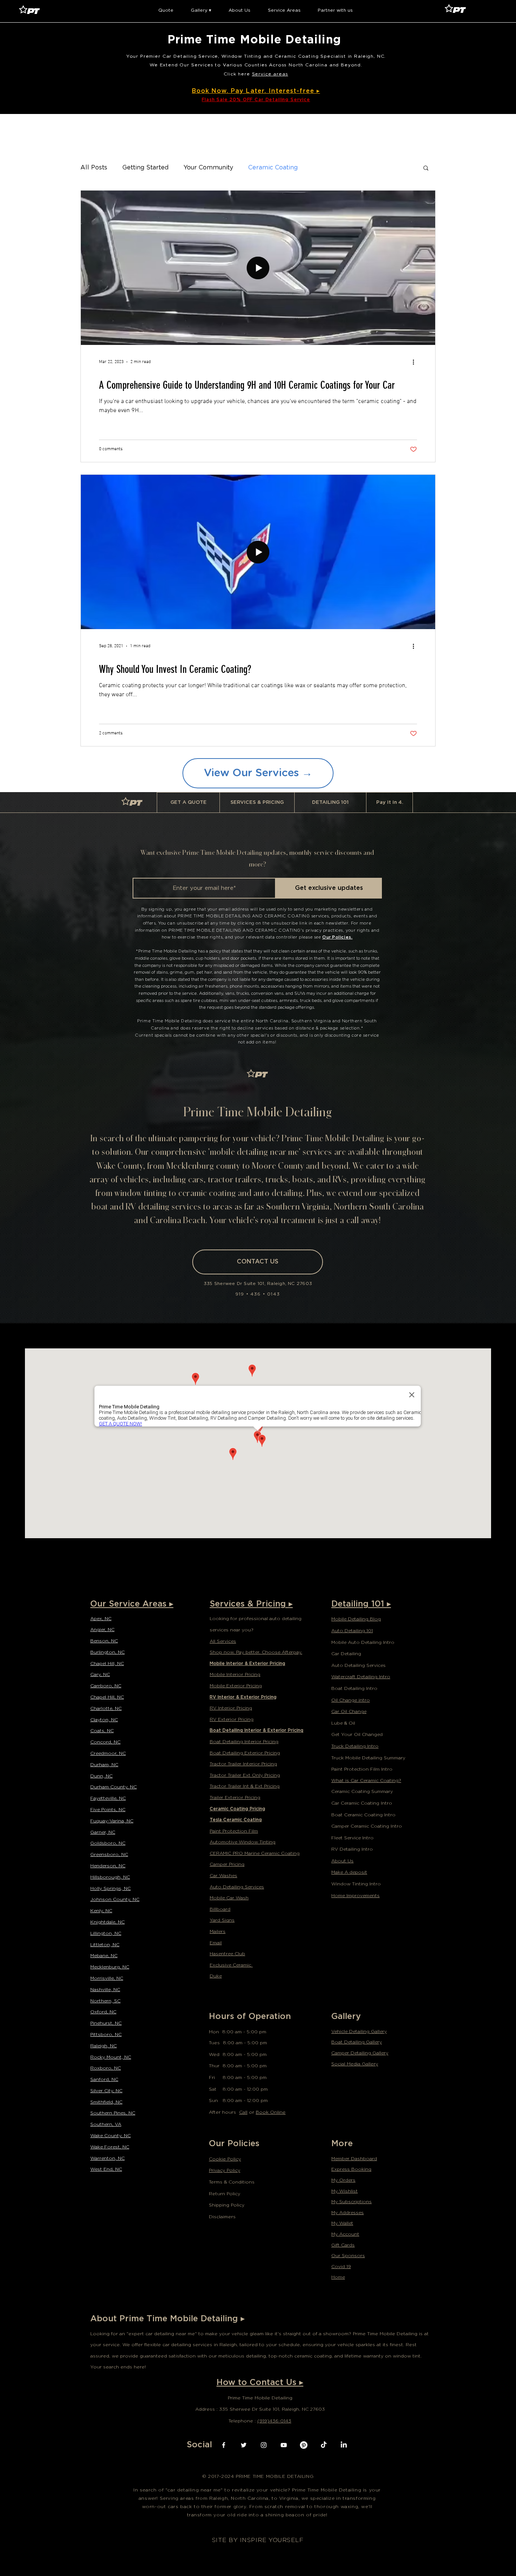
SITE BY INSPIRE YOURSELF (258, 2540)
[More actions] (416, 362)
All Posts (94, 168)
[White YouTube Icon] (284, 2445)
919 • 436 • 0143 (258, 1294)
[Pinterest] (304, 2445)
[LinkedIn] (344, 2445)
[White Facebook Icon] (224, 2445)
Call (243, 2112)
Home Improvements (355, 1895)
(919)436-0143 (274, 2421)
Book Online (271, 2112)
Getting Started (145, 168)
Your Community (208, 168)
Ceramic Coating (273, 168)
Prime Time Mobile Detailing (256, 39)
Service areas (270, 74)
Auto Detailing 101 (352, 1630)
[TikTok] (324, 2445)
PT (136, 803)
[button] (166, 10)
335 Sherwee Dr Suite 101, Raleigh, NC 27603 (258, 1283)
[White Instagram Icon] (264, 2445)
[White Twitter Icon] (244, 2445)
